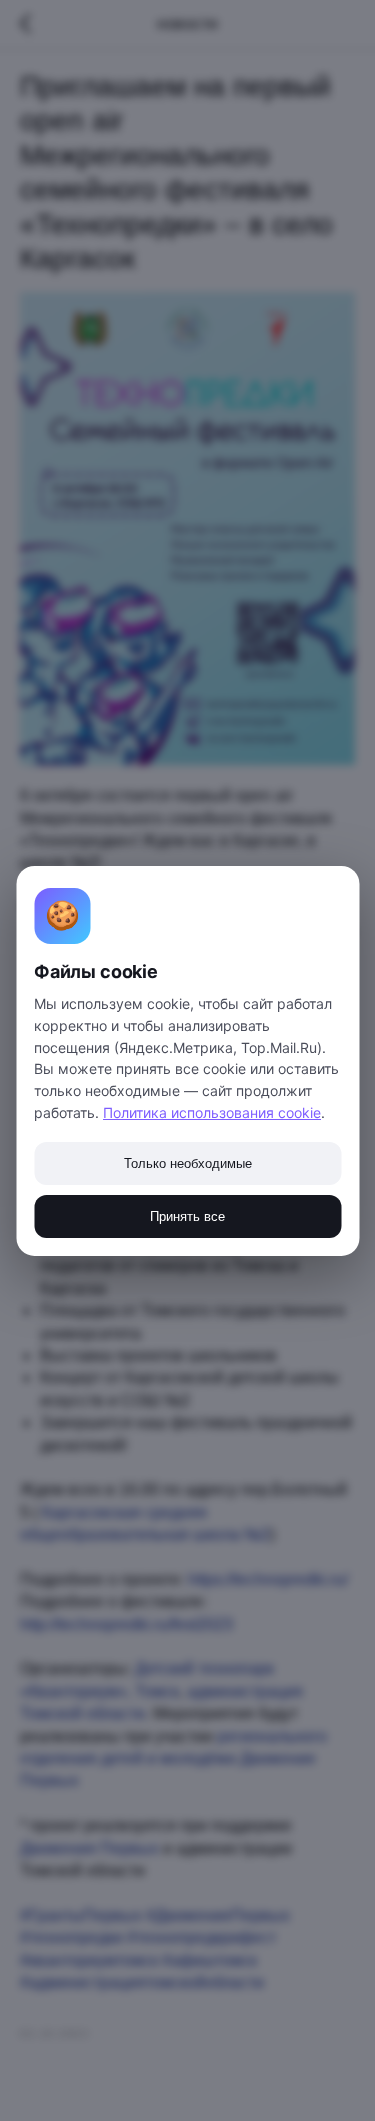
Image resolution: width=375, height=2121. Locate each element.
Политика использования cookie (212, 1112)
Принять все (187, 1216)
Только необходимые (188, 1163)
